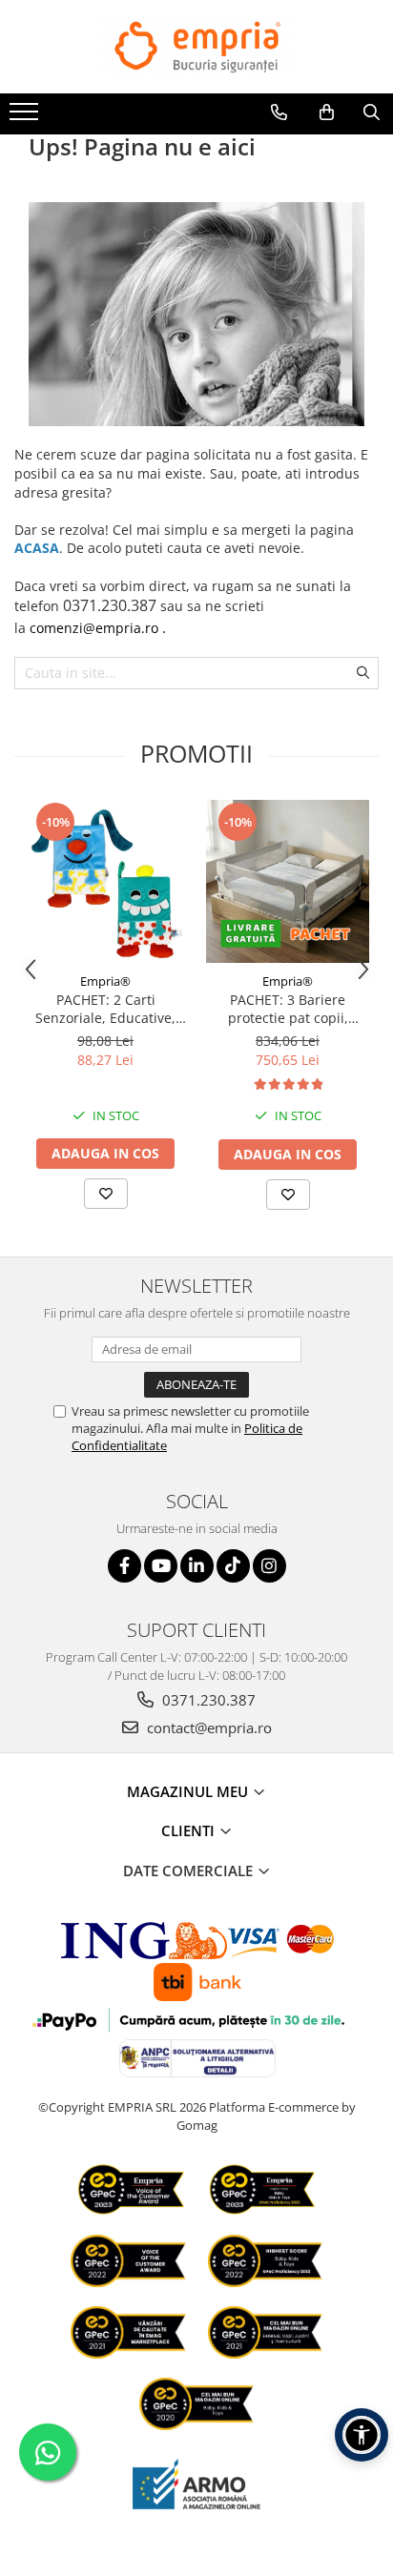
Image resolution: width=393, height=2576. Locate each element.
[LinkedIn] (197, 1566)
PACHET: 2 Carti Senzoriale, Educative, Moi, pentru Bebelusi (105, 1009)
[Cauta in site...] (372, 112)
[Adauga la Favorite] (106, 1194)
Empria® (105, 981)
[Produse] (26, 117)
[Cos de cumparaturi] (327, 112)
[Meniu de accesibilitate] (362, 2435)
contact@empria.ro (207, 1728)
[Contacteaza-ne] (279, 112)
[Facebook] (124, 1566)
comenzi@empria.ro (94, 628)
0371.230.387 (207, 1700)
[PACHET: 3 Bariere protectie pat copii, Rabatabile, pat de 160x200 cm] (288, 881)
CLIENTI (190, 1830)
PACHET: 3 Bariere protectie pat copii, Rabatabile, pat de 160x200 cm (288, 1009)
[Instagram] (269, 1566)
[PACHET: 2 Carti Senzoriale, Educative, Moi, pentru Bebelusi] (105, 881)
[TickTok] (233, 1566)
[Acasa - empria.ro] (196, 47)
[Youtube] (161, 1566)
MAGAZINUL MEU (189, 1791)
